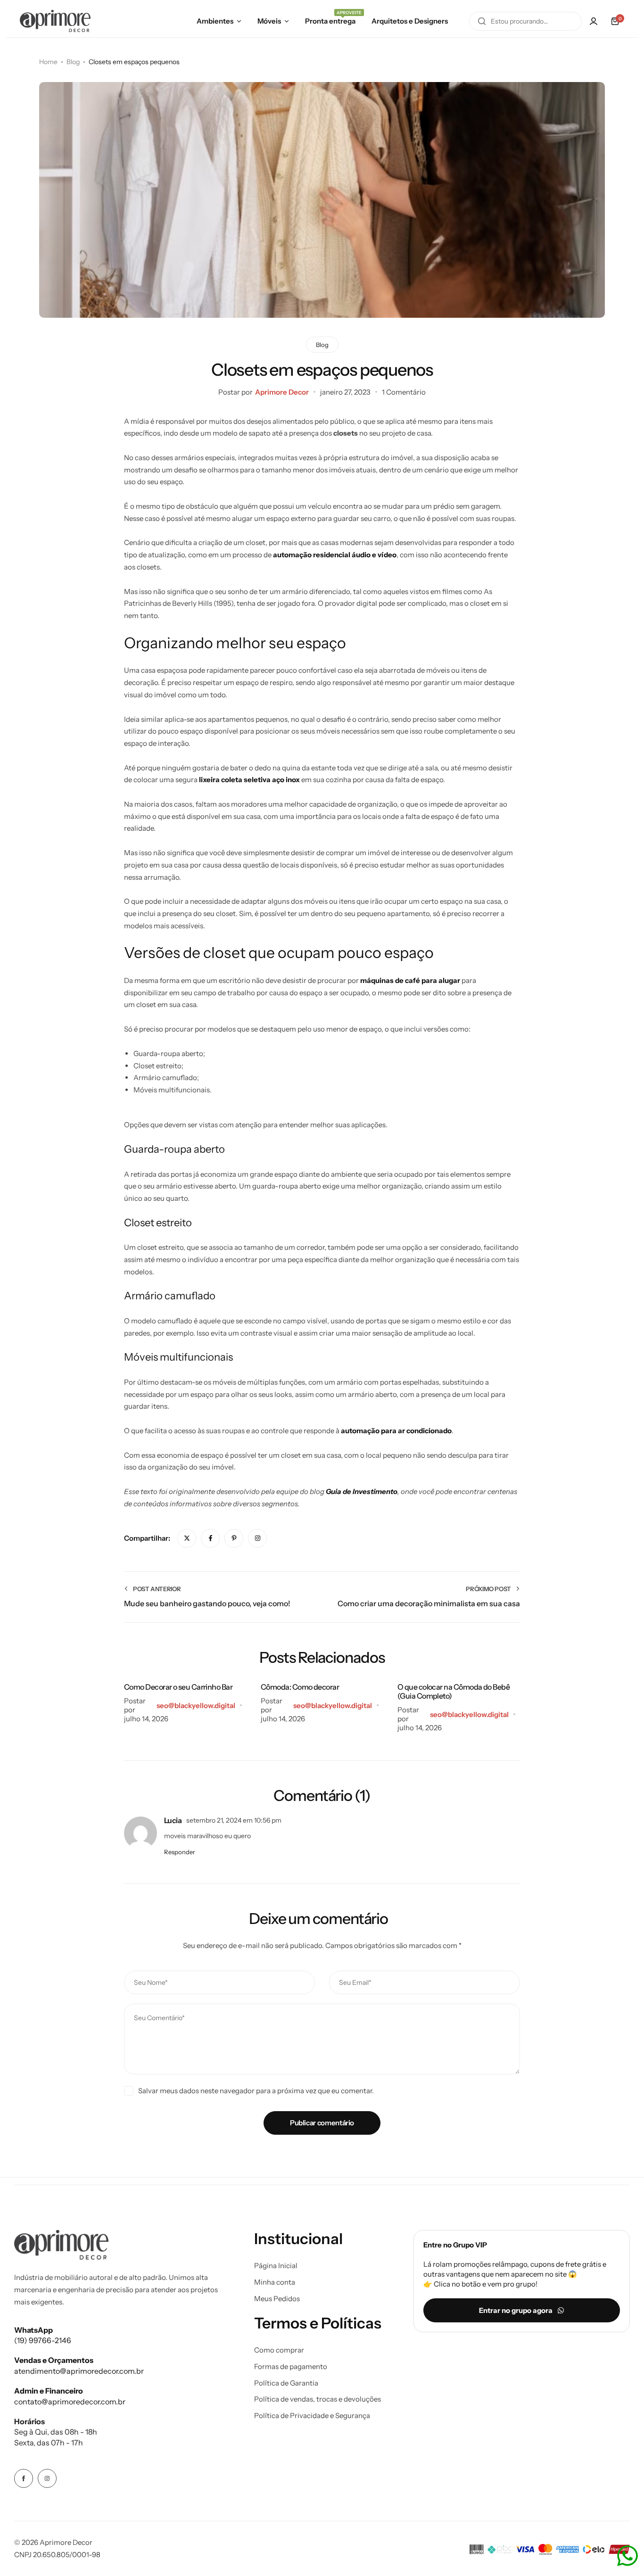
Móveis (269, 21)
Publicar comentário (322, 2123)
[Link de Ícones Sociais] (24, 2478)
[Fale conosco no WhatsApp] (627, 2556)
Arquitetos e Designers (410, 21)
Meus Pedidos (277, 2299)
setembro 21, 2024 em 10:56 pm (234, 1820)
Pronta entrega (330, 20)
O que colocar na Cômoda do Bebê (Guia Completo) (454, 1691)
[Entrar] (594, 21)
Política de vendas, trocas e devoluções (318, 2399)
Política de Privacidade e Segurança (312, 2416)
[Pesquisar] (482, 21)
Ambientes (215, 21)
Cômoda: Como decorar (300, 1687)
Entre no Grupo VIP (455, 2245)
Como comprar (279, 2350)
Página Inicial (276, 2266)
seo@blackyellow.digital (196, 1705)
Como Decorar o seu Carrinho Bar (178, 1687)
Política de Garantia (286, 2383)
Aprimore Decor (282, 392)
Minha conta (275, 2282)
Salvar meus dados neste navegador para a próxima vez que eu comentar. (256, 2091)
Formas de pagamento (291, 2367)
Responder (180, 1852)
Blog (322, 345)
